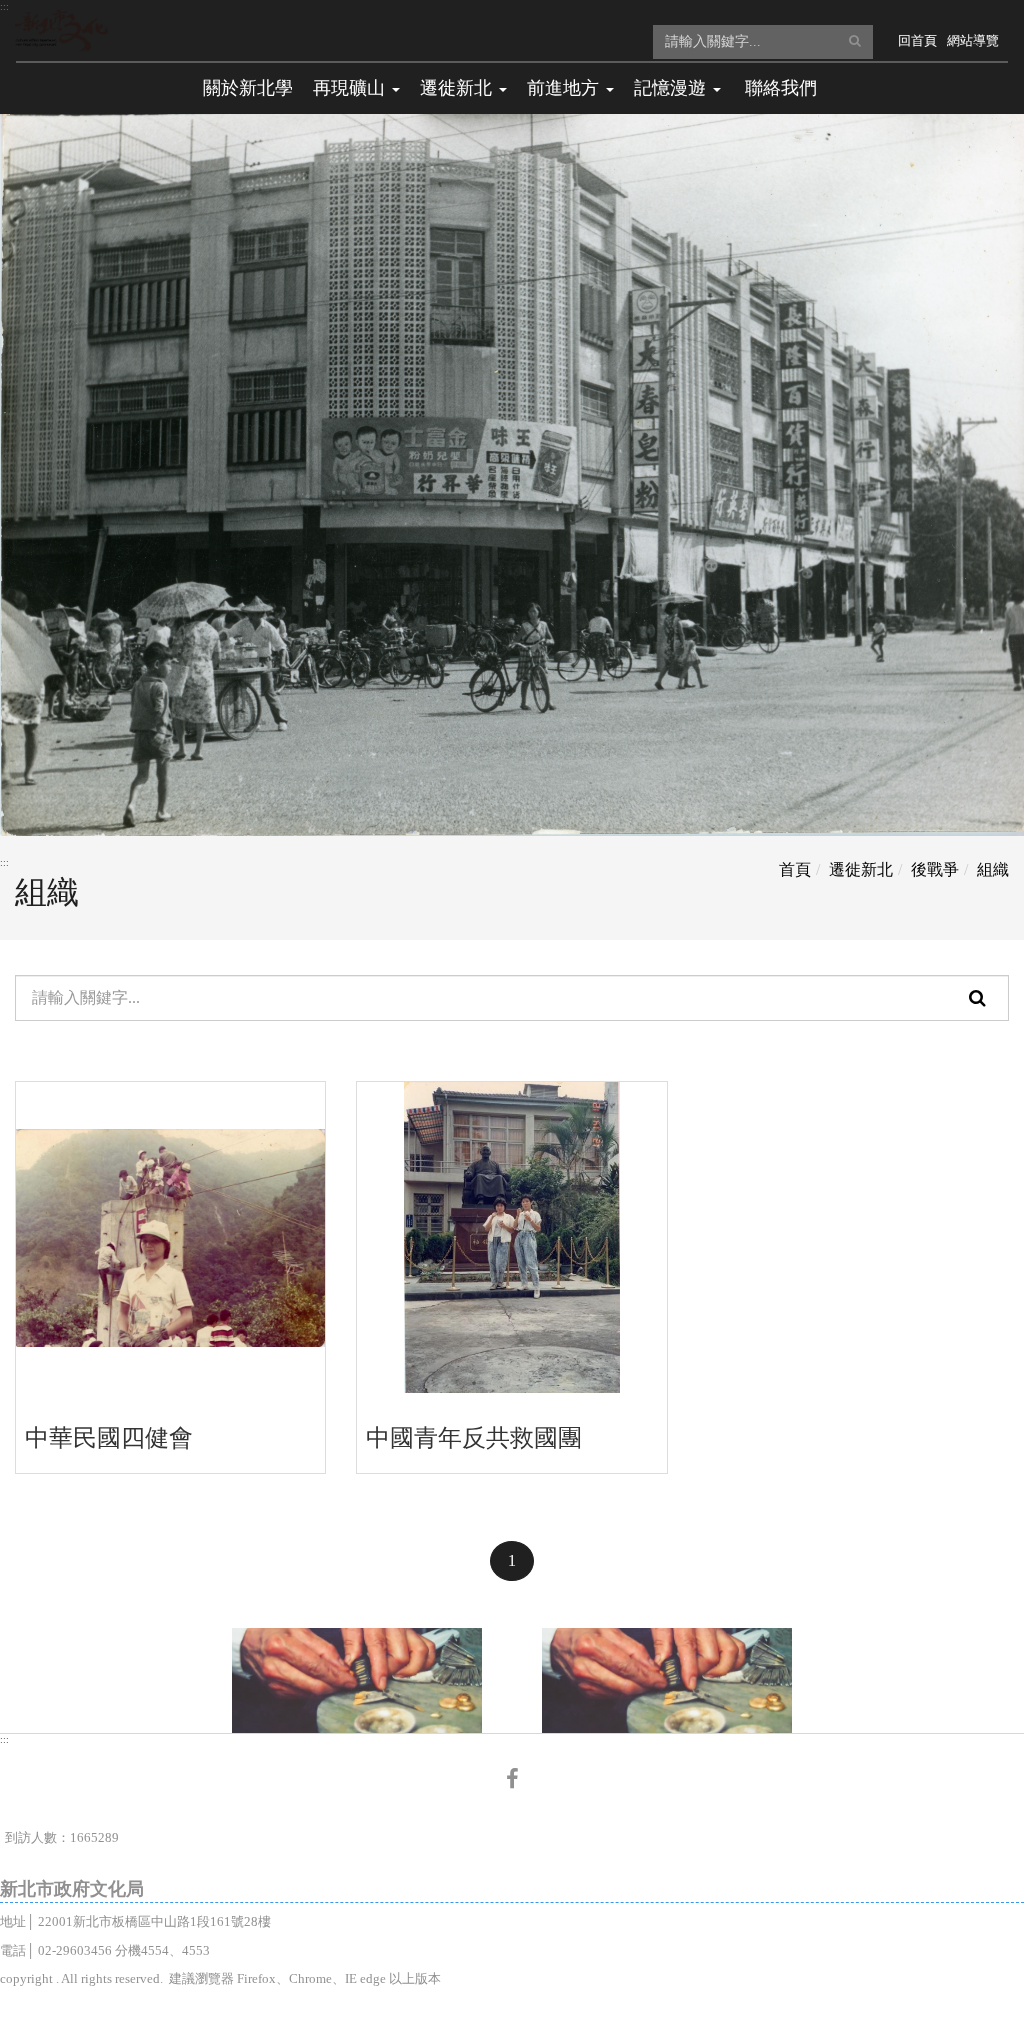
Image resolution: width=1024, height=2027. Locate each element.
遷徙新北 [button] (458, 88)
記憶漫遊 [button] (672, 88)
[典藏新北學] (61, 30)
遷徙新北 (861, 869)
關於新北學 (248, 88)
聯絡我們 (781, 88)
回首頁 (917, 40)
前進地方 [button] (565, 88)
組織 (993, 869)
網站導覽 (973, 40)
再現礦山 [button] (351, 88)
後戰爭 (935, 869)
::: (4, 6)
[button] (855, 40)
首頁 (795, 869)
